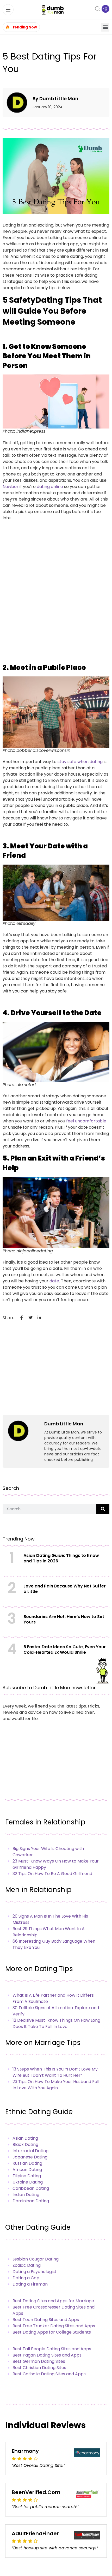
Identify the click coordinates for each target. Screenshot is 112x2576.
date (54, 1281)
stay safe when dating (80, 762)
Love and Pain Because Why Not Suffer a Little (65, 1589)
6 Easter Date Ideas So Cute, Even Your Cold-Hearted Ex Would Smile (65, 1650)
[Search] (103, 1509)
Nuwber (11, 487)
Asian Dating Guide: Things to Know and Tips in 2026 (61, 1558)
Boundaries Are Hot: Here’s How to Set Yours (64, 1619)
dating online (50, 487)
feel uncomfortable (86, 1121)
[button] (105, 27)
